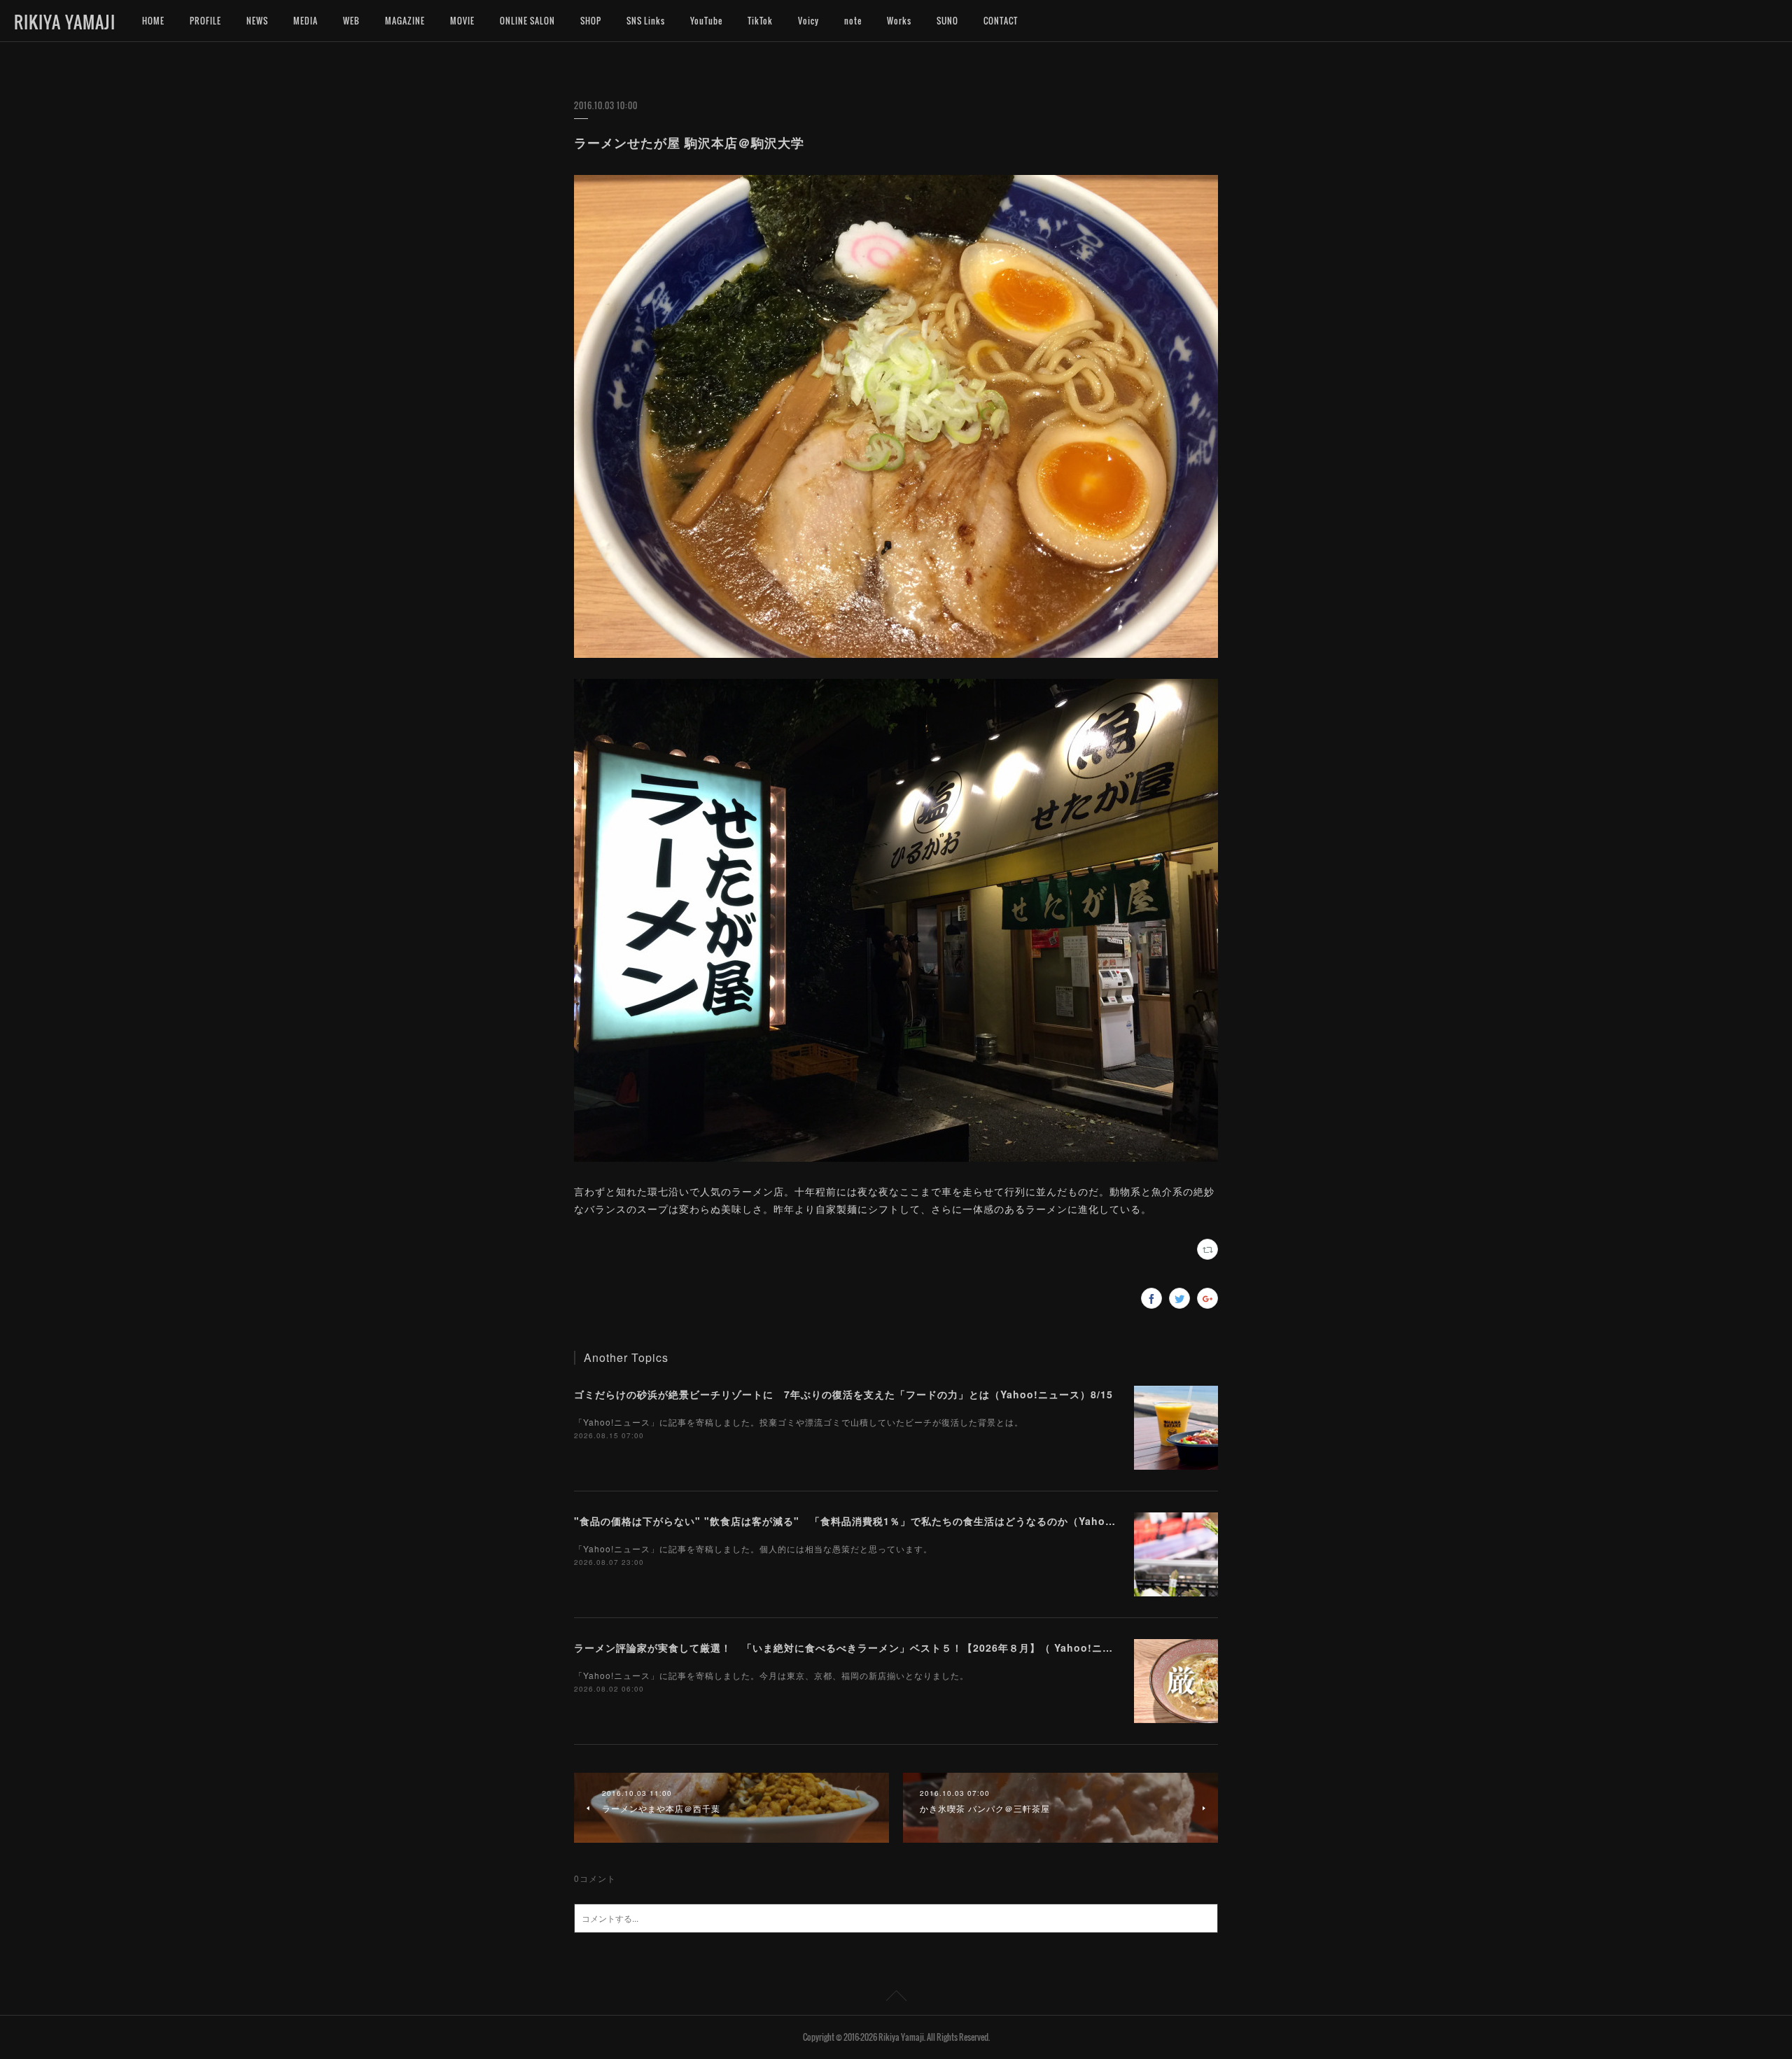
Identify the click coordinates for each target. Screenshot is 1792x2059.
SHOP (591, 21)
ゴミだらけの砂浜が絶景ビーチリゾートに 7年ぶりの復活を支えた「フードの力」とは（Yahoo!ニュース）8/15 (843, 1394)
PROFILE (205, 21)
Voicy (808, 21)
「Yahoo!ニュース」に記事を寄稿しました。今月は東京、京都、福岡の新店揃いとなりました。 (771, 1675)
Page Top (896, 1998)
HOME (153, 21)
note (853, 21)
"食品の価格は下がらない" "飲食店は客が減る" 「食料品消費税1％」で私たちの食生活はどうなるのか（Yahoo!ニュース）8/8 (880, 1521)
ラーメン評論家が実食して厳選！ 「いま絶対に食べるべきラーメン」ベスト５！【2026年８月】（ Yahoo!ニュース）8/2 (867, 1647)
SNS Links (646, 21)
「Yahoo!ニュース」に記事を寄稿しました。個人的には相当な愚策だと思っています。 (753, 1548)
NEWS (257, 21)
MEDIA (306, 21)
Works (899, 21)
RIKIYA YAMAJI (65, 22)
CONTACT (1001, 21)
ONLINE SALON (527, 21)
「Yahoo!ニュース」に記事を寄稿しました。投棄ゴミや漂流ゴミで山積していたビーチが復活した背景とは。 (799, 1422)
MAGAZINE (405, 21)
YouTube (706, 21)
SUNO (947, 21)
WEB (351, 21)
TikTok (760, 21)
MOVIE (462, 21)
